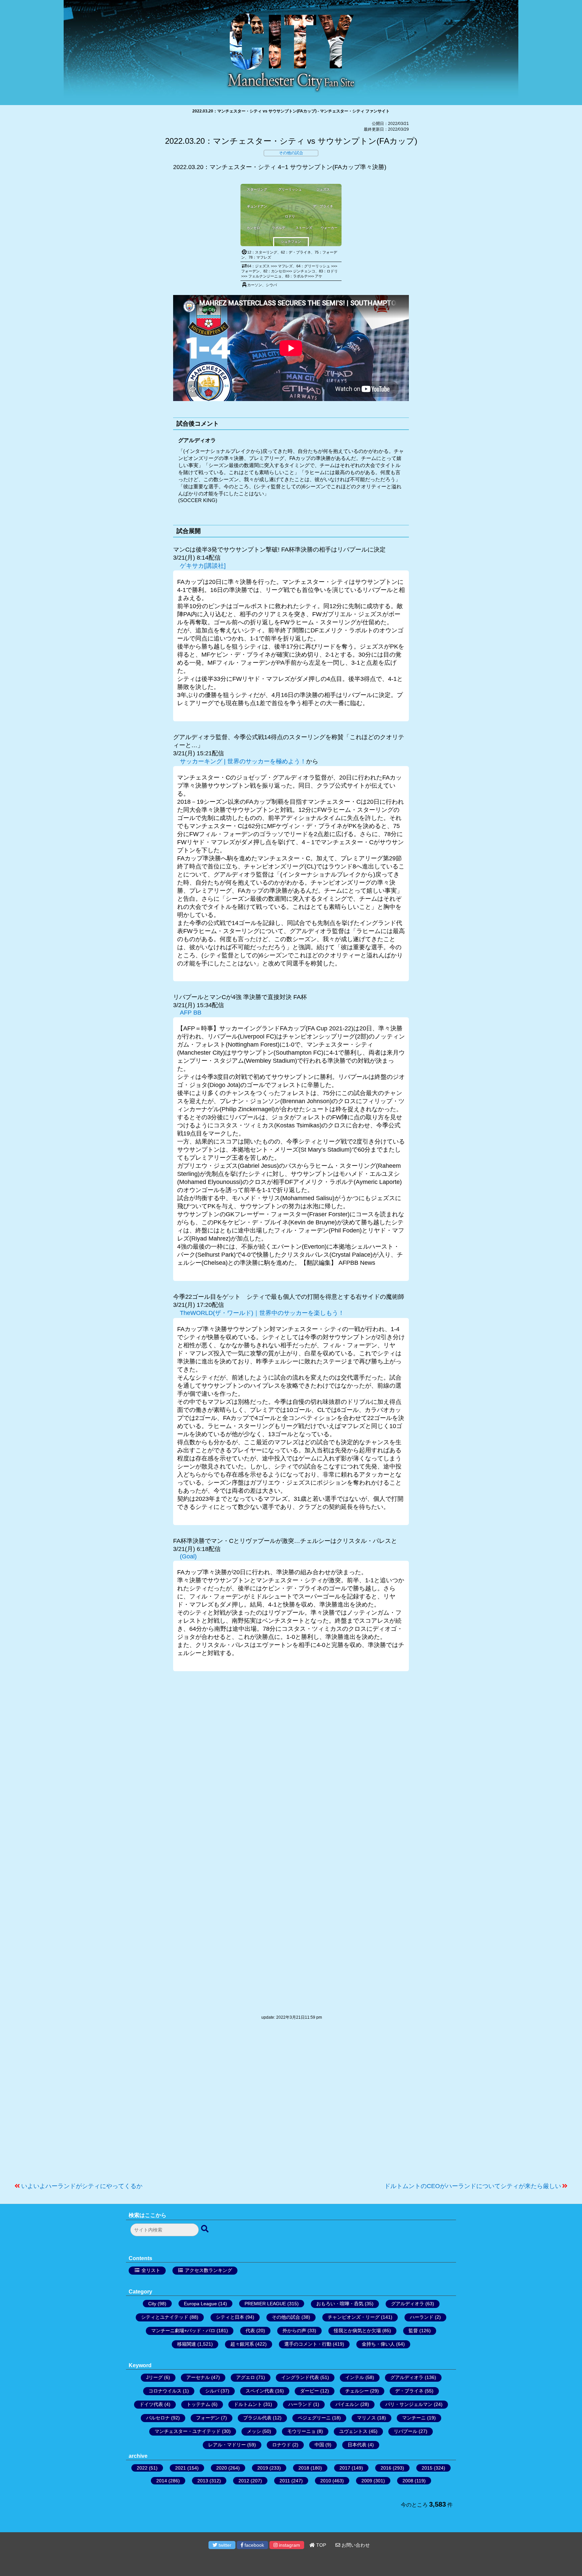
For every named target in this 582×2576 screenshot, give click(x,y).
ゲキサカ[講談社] (203, 566)
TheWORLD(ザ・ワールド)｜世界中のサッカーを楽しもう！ (262, 1313)
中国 (319, 2445)
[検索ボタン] (205, 2229)
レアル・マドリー (227, 2445)
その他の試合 (291, 153)
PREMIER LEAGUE (265, 2304)
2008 (408, 2481)
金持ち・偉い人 (378, 2344)
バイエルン (347, 2404)
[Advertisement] (291, 2105)
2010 (326, 2481)
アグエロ (246, 2377)
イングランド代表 (300, 2377)
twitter (224, 2545)
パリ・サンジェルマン (409, 2404)
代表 (250, 2331)
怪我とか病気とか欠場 (357, 2331)
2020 (222, 2468)
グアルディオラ (408, 2304)
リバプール (406, 2431)
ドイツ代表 (151, 2404)
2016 (386, 2468)
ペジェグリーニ (314, 2418)
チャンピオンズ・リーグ (354, 2317)
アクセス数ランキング (208, 2270)
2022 (142, 2468)
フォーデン (208, 2418)
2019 (263, 2468)
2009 (367, 2481)
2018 (304, 2468)
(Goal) (188, 1556)
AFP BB (191, 1013)
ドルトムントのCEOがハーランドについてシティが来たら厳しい (473, 2186)
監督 (413, 2331)
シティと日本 (230, 2317)
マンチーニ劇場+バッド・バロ (183, 2331)
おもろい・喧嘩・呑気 (340, 2304)
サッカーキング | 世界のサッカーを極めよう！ (243, 761)
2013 (203, 2481)
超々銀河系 (242, 2344)
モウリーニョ (301, 2431)
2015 (427, 2468)
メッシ (254, 2431)
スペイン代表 (260, 2391)
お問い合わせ (355, 2545)
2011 (285, 2481)
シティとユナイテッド (165, 2317)
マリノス (366, 2418)
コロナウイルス (165, 2391)
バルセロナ (158, 2418)
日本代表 (357, 2445)
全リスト (151, 2270)
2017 (345, 2468)
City (152, 2304)
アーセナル (198, 2377)
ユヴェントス (353, 2431)
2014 (162, 2481)
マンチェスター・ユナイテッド (188, 2431)
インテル (355, 2377)
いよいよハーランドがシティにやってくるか (82, 2186)
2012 (244, 2481)
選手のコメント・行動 (308, 2344)
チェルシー (357, 2391)
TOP (320, 2545)
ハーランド (422, 2317)
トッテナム (198, 2404)
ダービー (310, 2391)
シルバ (212, 2391)
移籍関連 (187, 2344)
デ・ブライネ (409, 2391)
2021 (181, 2468)
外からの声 (294, 2331)
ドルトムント (248, 2404)
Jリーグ (154, 2377)
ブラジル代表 (257, 2418)
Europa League (200, 2304)
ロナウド (282, 2445)
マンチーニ (414, 2418)
